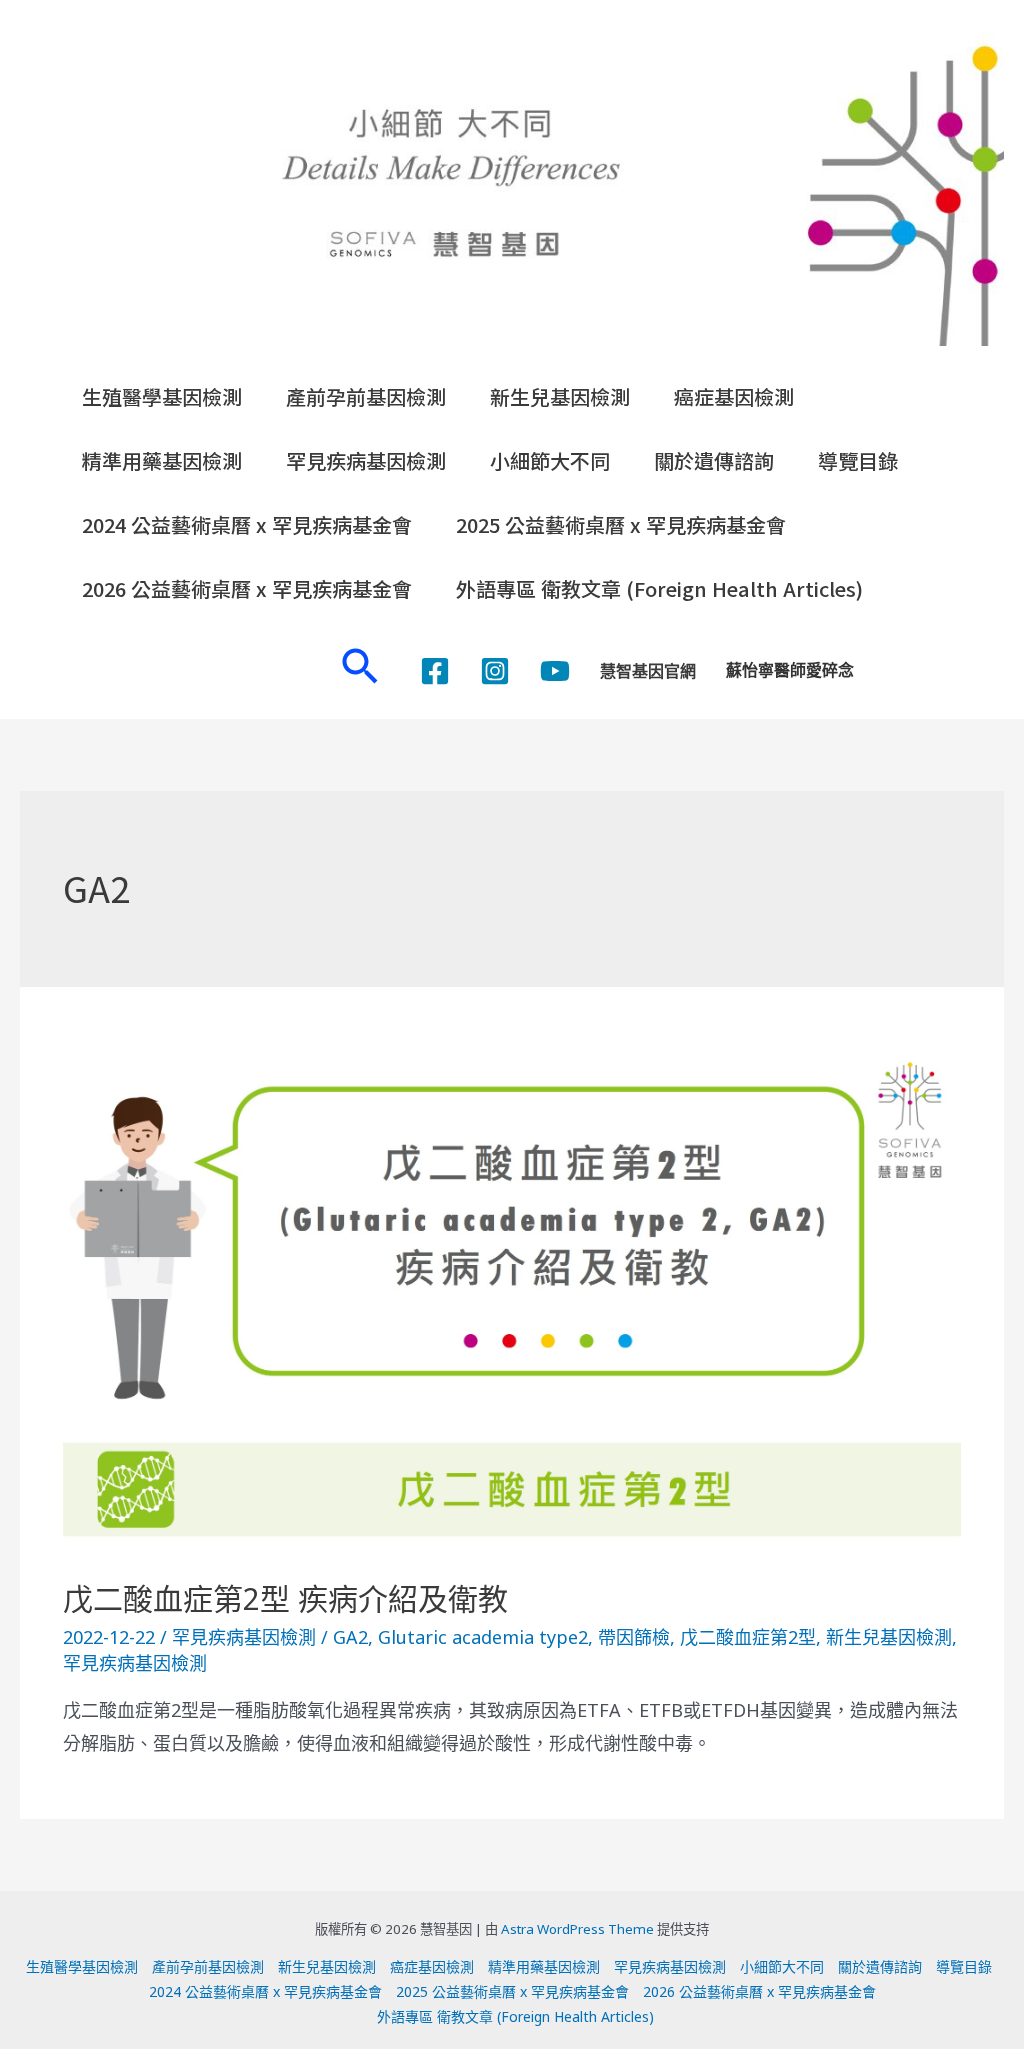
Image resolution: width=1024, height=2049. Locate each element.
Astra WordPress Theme (577, 1929)
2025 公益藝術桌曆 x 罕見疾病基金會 (621, 524)
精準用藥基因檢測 (162, 460)
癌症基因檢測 (734, 396)
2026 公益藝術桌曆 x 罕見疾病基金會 (247, 588)
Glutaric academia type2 (483, 1637)
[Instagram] (495, 671)
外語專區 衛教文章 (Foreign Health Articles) (659, 588)
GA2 (350, 1637)
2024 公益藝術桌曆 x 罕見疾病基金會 (247, 524)
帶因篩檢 (634, 1637)
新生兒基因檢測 (560, 396)
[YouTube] (555, 671)
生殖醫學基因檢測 (162, 396)
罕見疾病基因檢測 (366, 460)
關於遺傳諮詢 (714, 460)
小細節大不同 (550, 460)
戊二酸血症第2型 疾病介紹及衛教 (285, 1598)
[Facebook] (435, 671)
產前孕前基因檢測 (366, 396)
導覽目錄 (858, 460)
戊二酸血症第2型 (748, 1637)
